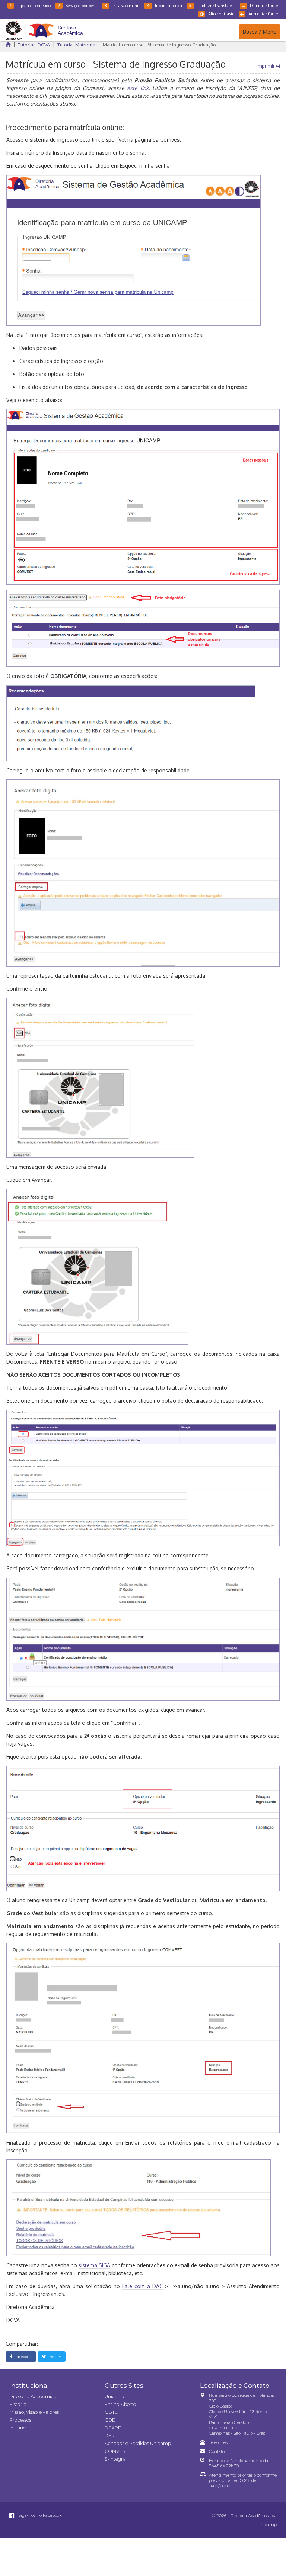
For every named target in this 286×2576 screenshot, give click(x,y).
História (18, 2404)
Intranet (18, 2428)
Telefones (218, 2442)
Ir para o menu (122, 5)
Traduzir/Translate (210, 5)
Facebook (22, 2356)
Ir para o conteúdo (30, 5)
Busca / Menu (259, 32)
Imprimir (266, 66)
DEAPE (113, 2428)
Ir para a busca (164, 5)
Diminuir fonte (264, 5)
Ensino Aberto (120, 2404)
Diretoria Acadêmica (33, 2397)
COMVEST (116, 2451)
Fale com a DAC (142, 2286)
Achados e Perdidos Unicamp (138, 2443)
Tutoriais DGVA (34, 45)
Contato (217, 2451)
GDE (110, 2420)
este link (138, 88)
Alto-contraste (221, 14)
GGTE (111, 2412)
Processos (20, 2420)
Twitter (53, 2356)
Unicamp (115, 2397)
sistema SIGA (94, 2265)
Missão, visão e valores (34, 2412)
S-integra (115, 2459)
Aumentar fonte (263, 14)
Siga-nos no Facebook (39, 2515)
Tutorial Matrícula (76, 45)
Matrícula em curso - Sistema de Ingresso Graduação (159, 45)
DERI (110, 2436)
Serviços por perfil (78, 5)
